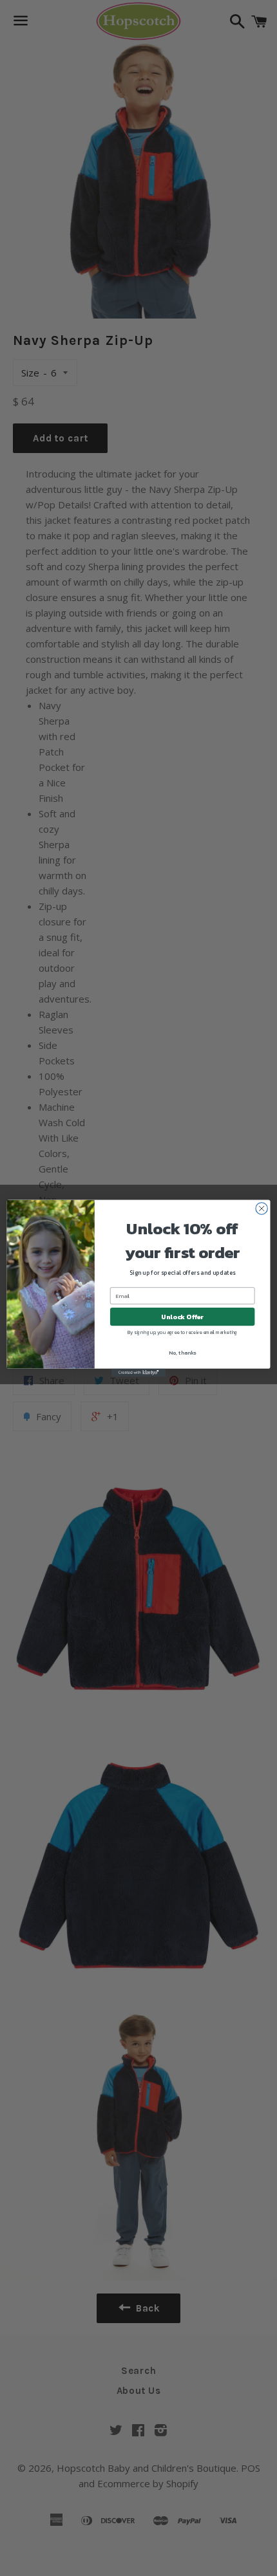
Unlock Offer (182, 1317)
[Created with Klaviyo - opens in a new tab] (138, 1372)
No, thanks (182, 1352)
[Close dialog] (262, 1208)
